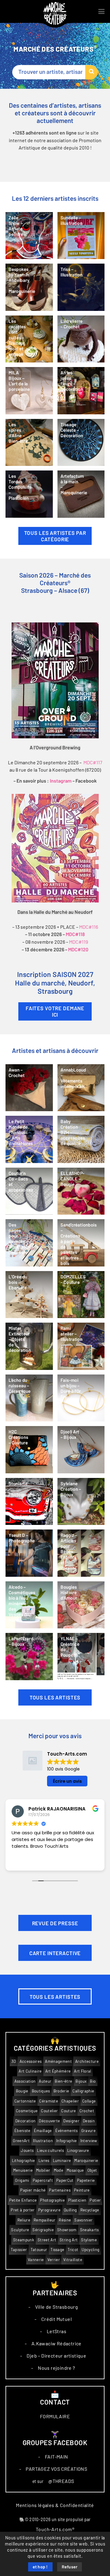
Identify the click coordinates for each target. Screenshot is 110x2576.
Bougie (22, 2091)
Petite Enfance (23, 2200)
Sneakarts (90, 2230)
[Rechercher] (92, 72)
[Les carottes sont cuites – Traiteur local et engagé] (29, 339)
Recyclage (90, 2210)
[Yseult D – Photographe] (29, 1553)
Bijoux (81, 2081)
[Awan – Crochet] (29, 1088)
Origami (22, 2180)
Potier (95, 2200)
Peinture (82, 2190)
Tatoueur (39, 2250)
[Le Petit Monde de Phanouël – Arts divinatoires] (29, 1139)
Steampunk (24, 2240)
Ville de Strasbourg (57, 2307)
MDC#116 (89, 927)
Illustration (43, 2141)
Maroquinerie (86, 2161)
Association (25, 2081)
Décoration (25, 2121)
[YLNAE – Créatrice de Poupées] (81, 1657)
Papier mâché (33, 2190)
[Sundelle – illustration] (81, 236)
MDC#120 (78, 950)
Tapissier (19, 2250)
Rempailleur (45, 2220)
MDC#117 (93, 762)
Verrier (54, 2260)
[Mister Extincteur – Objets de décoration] (29, 1346)
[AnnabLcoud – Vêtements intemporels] (81, 1088)
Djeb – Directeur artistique (56, 2356)
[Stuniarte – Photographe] (29, 1502)
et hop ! (40, 2567)
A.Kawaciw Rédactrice (57, 2344)
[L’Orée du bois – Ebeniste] (29, 1295)
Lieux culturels (50, 2151)
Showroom (67, 2230)
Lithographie (24, 2161)
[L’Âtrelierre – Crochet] (81, 339)
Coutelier (49, 2111)
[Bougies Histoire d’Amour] (81, 1605)
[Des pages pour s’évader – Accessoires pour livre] (29, 1243)
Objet (92, 2170)
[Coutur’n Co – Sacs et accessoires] (29, 1191)
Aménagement (58, 2061)
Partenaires (60, 2190)
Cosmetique (27, 2111)
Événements (67, 2131)
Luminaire (62, 2161)
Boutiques (41, 2091)
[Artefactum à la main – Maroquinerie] (81, 494)
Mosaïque (75, 2170)
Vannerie (36, 2260)
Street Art (47, 2240)
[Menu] (101, 12)
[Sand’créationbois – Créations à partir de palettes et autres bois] (81, 1243)
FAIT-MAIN (57, 2457)
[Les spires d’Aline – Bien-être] (29, 443)
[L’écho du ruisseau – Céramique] (29, 1398)
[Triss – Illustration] (81, 287)
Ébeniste (22, 2131)
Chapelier (70, 2101)
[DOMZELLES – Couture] (81, 1295)
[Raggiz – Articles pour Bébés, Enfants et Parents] (81, 1553)
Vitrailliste (73, 2260)
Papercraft (43, 2180)
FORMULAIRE (55, 2416)
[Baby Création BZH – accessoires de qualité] (81, 1139)
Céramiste (49, 2101)
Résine (65, 2220)
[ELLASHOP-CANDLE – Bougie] (81, 1191)
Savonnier (83, 2220)
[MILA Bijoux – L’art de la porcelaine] (29, 391)
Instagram (61, 781)
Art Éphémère (58, 2071)
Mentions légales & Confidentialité (55, 2505)
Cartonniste (25, 2101)
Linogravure (78, 2151)
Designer (71, 2121)
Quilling (70, 2210)
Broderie (61, 2091)
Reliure (24, 2220)
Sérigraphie (43, 2230)
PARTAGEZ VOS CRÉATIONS (56, 2469)
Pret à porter (23, 2210)
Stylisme (89, 2240)
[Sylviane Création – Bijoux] (81, 1502)
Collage (89, 2101)
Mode (59, 2170)
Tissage (57, 2250)
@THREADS (61, 2481)
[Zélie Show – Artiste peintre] (29, 236)
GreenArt (21, 2141)
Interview (89, 2141)
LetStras (57, 2331)
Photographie (52, 2200)
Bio (93, 2081)
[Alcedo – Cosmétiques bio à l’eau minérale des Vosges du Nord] (29, 1605)
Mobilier (43, 2170)
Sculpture (20, 2230)
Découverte (49, 2121)
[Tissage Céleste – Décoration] (81, 443)
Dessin (89, 2121)
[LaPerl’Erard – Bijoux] (29, 1657)
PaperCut (65, 2180)
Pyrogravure (50, 2210)
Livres (44, 2161)
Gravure (88, 2131)
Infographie (67, 2141)
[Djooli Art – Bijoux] (81, 1450)
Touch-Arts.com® (55, 2529)
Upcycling (90, 2250)
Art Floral (82, 2071)
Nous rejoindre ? (56, 2368)
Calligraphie (83, 2091)
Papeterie (86, 2180)
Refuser (70, 2567)
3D (14, 2061)
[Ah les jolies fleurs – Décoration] (81, 391)
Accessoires (31, 2061)
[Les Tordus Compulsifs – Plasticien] (29, 494)
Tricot (73, 2250)
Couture (68, 2111)
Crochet (87, 2111)
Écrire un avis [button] (67, 1781)
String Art (69, 2240)
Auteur (45, 2081)
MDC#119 (79, 942)
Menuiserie (23, 2170)
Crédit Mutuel (57, 2319)
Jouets (27, 2151)
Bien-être (63, 2081)
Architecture (87, 2061)
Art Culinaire (30, 2071)
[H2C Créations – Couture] (29, 1450)
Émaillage (43, 2131)
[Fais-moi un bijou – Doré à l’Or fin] (81, 1398)
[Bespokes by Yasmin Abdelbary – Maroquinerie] (29, 287)
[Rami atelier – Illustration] (81, 1346)
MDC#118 (75, 935)
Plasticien (77, 2200)
